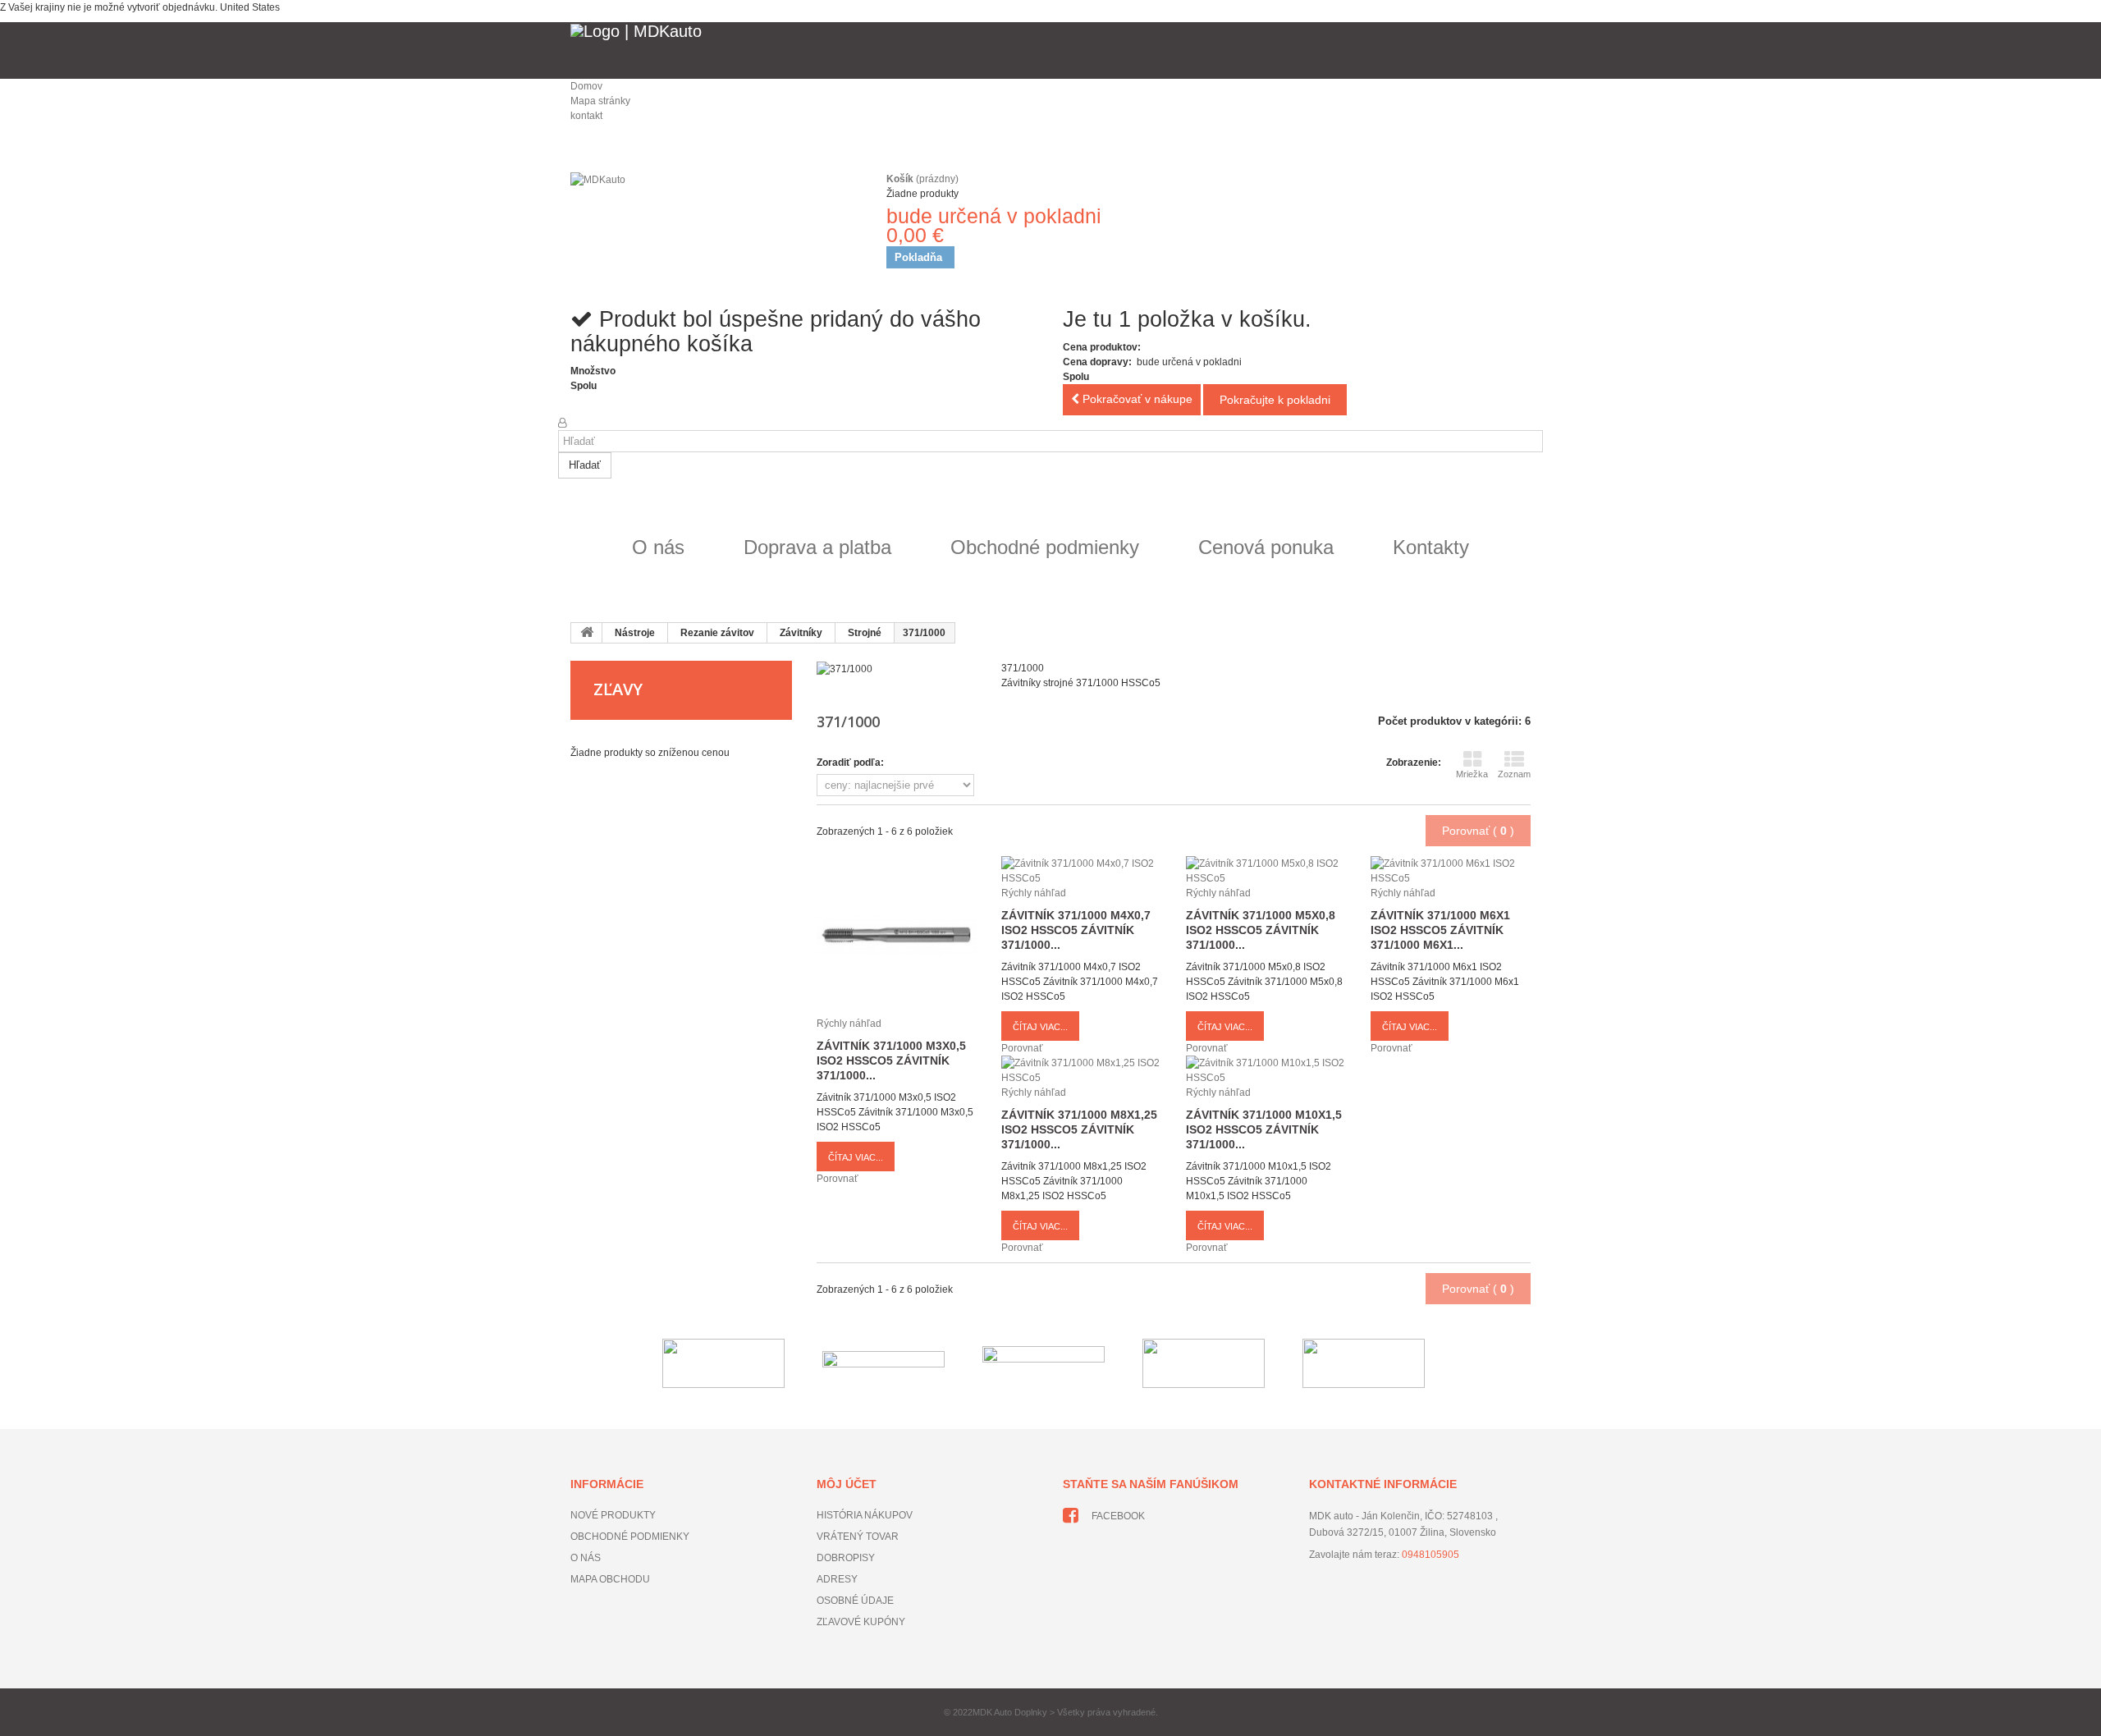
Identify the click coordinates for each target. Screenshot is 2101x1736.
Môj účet (847, 1484)
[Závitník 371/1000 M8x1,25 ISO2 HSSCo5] (1081, 1070)
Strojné (865, 633)
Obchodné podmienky (1045, 547)
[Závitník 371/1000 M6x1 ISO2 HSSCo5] (1451, 870)
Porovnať (838, 1179)
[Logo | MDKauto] (1050, 50)
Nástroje (635, 633)
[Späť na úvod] (587, 633)
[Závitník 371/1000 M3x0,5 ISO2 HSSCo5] (897, 936)
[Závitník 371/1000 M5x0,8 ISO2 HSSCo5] (1266, 870)
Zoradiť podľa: (850, 763)
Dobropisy (846, 1558)
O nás (658, 547)
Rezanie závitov (717, 633)
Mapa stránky (600, 101)
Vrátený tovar (858, 1537)
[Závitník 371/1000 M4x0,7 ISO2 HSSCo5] (1081, 870)
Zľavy (618, 689)
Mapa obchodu (610, 1579)
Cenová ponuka (1266, 547)
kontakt (586, 116)
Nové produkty (613, 1515)
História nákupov (865, 1515)
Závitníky (801, 633)
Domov (586, 86)
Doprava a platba (817, 547)
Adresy (837, 1579)
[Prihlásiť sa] (562, 423)
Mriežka (1472, 774)
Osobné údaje (855, 1601)
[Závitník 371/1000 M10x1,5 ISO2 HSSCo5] (1266, 1070)
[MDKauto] (714, 218)
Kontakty (1431, 547)
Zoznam (1514, 774)
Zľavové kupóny (861, 1622)
